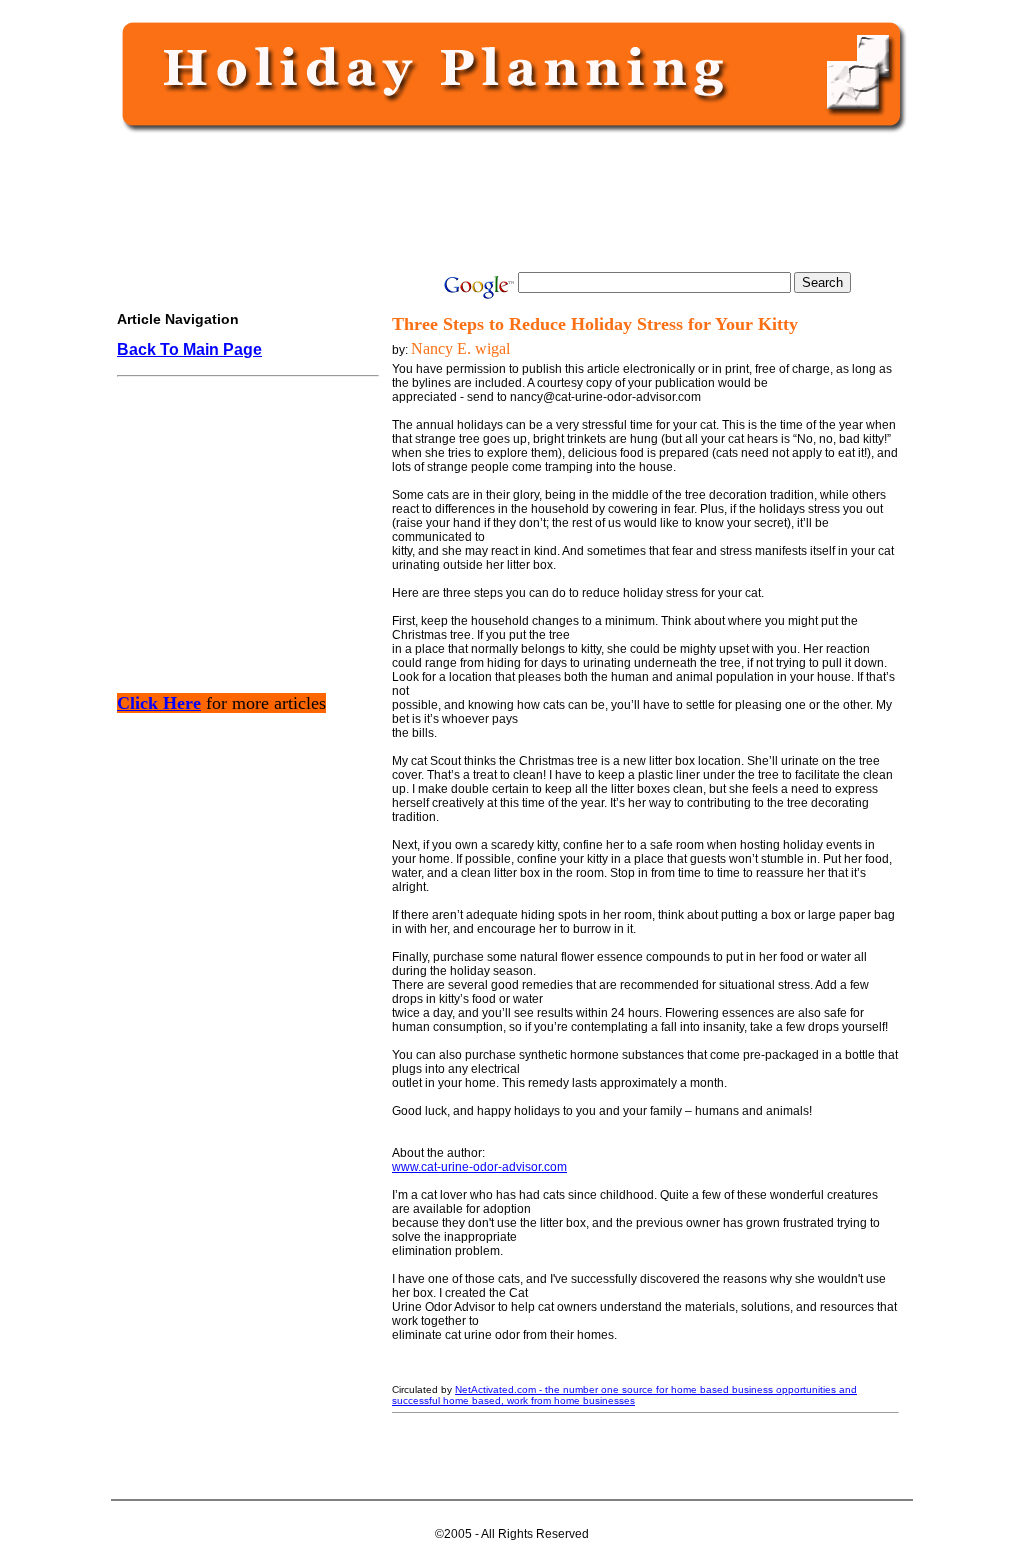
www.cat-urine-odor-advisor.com (479, 1167)
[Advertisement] (508, 202)
